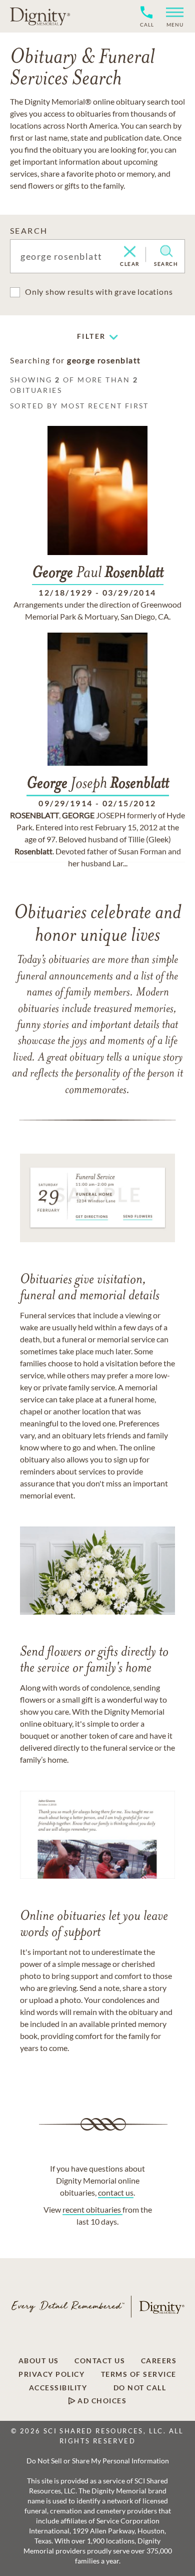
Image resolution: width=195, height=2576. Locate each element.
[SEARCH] (166, 251)
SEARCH (29, 230)
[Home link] (40, 16)
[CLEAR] (130, 252)
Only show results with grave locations (99, 292)
